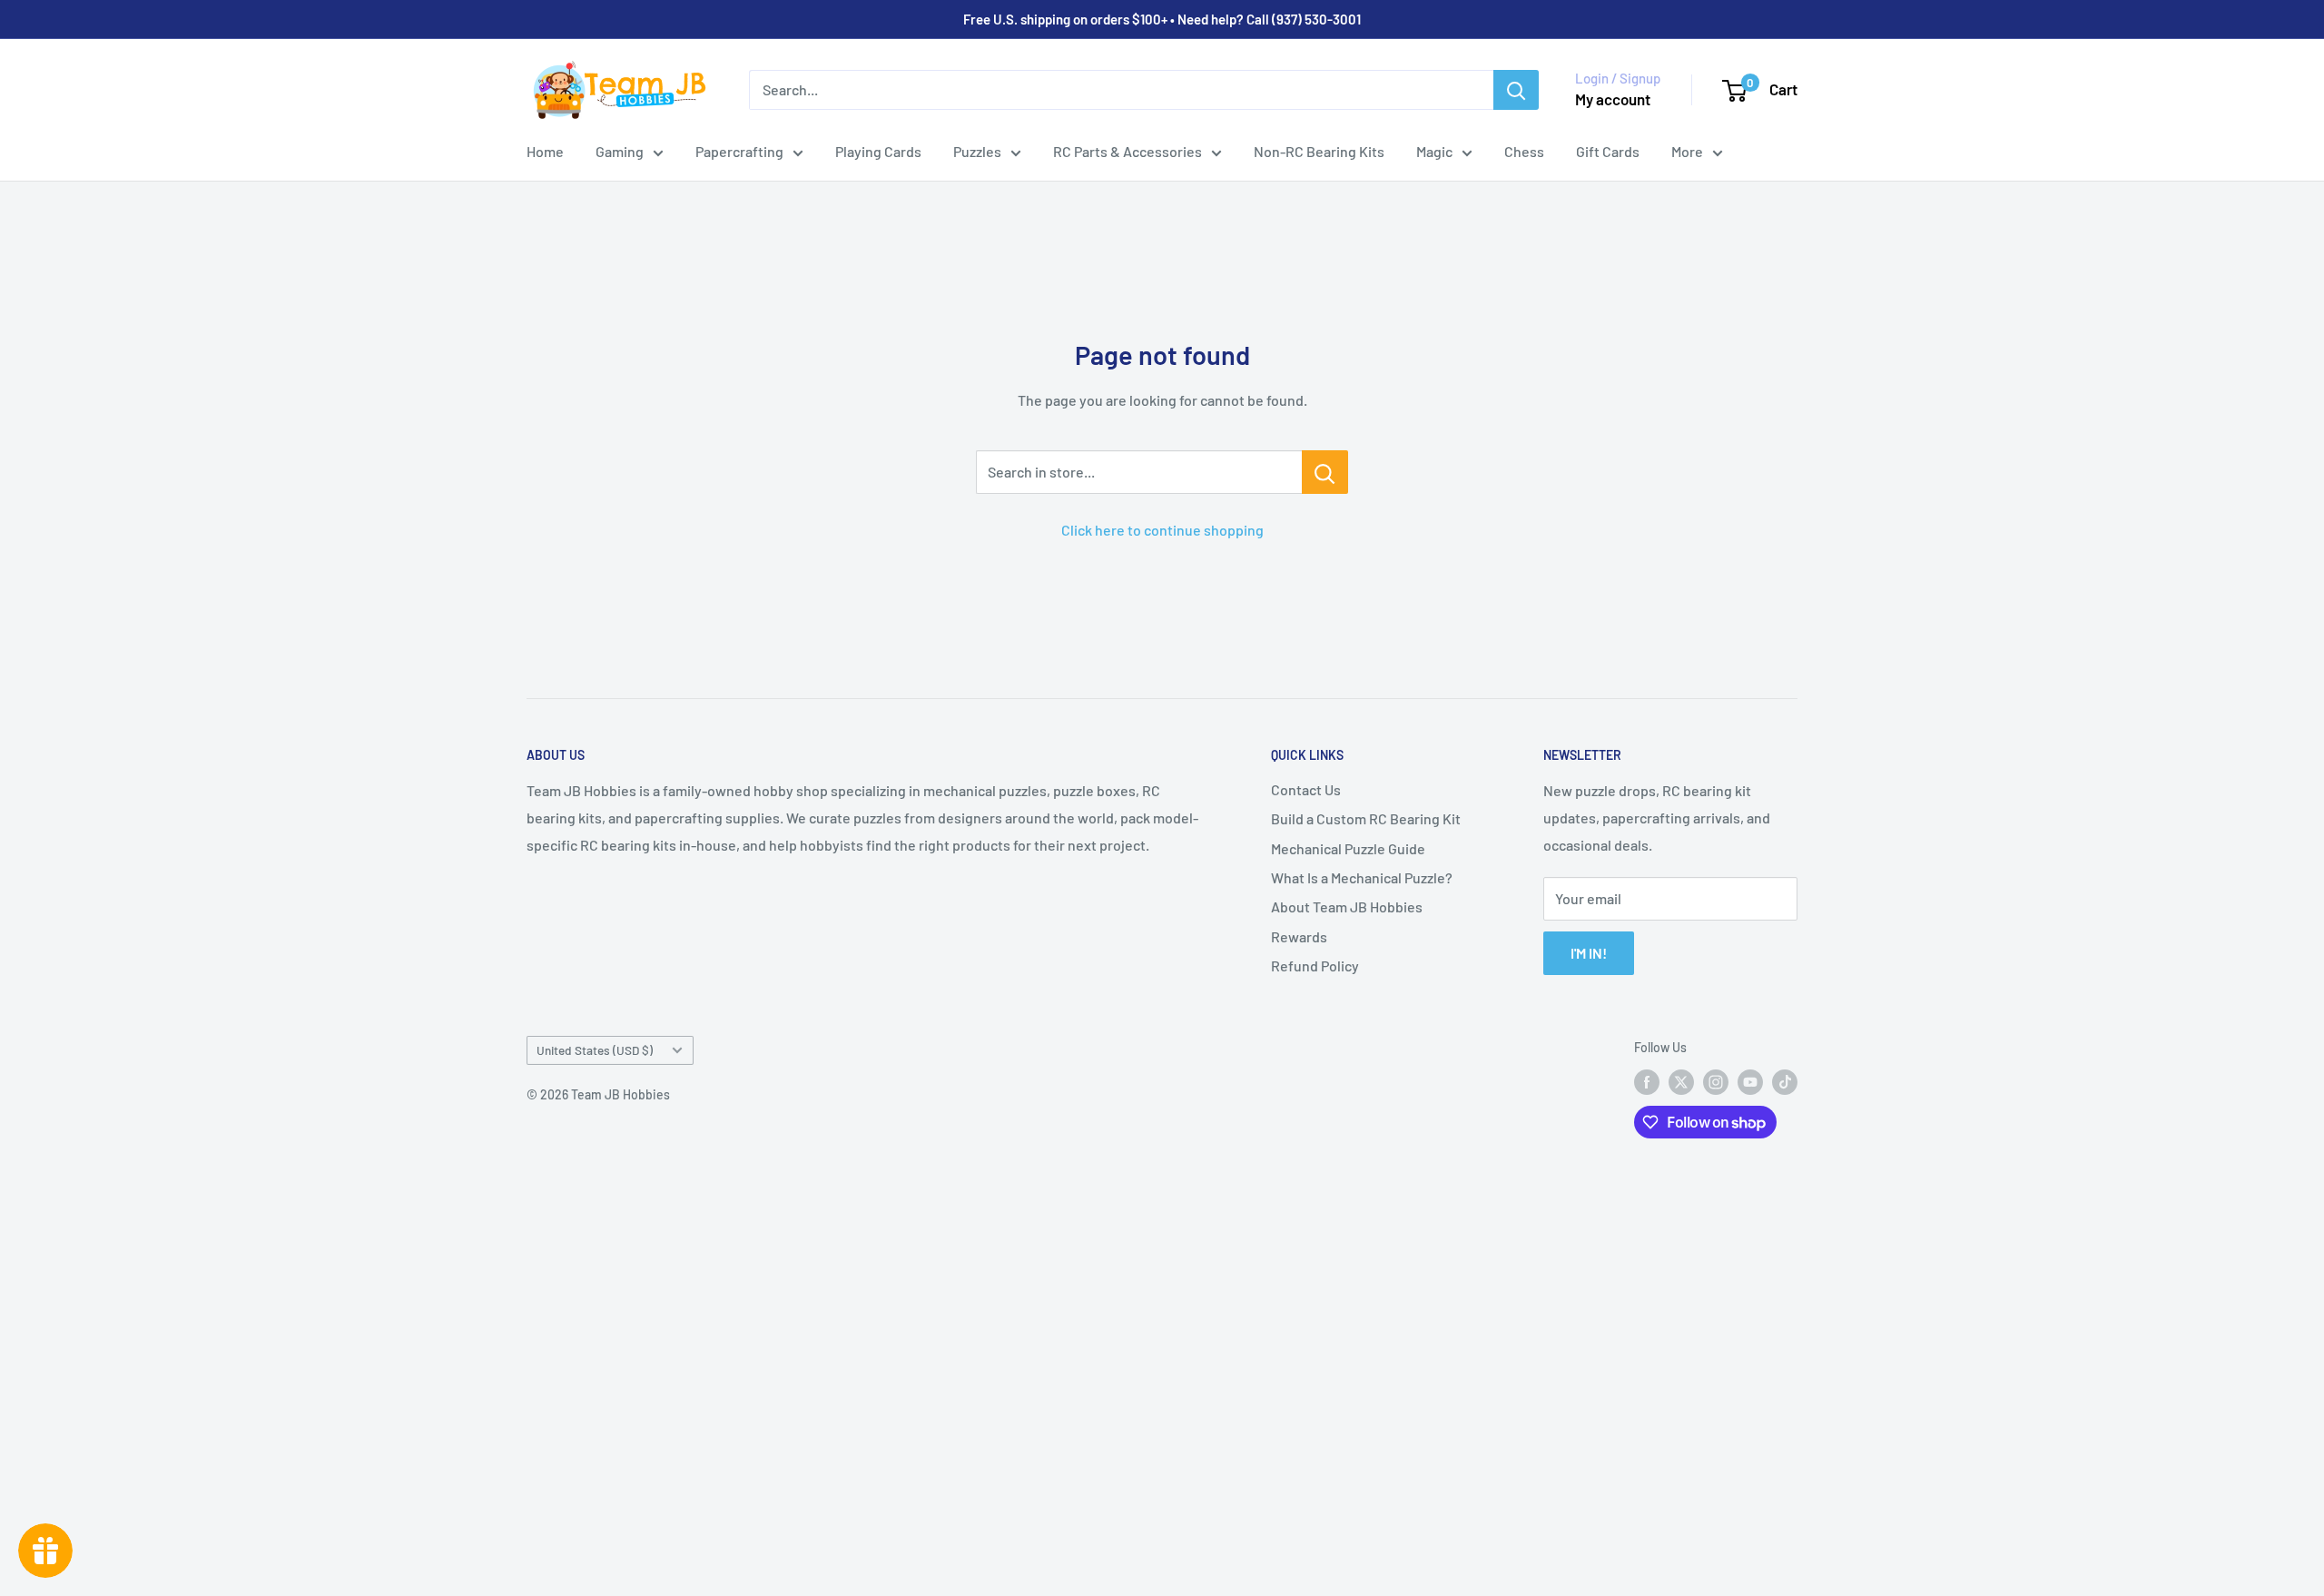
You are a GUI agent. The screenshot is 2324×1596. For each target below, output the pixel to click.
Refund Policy (1315, 965)
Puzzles (977, 151)
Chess (1524, 151)
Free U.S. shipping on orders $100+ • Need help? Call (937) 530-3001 (1162, 19)
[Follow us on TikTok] (1785, 1082)
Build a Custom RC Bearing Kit (1366, 818)
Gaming (620, 151)
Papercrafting (739, 151)
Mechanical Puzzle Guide (1348, 848)
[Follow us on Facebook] (1647, 1082)
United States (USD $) (595, 1050)
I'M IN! (1589, 953)
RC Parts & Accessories (1128, 151)
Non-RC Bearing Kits (1319, 151)
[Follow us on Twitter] (1681, 1082)
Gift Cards (1608, 151)
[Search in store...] (1325, 472)
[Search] (1516, 90)
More (1687, 151)
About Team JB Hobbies (1347, 906)
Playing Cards (878, 151)
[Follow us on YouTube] (1750, 1082)
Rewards (1299, 936)
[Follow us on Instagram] (1716, 1082)
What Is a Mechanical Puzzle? (1362, 877)
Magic (1434, 151)
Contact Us (1306, 789)
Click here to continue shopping (1162, 530)
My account (1613, 99)
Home (545, 151)
